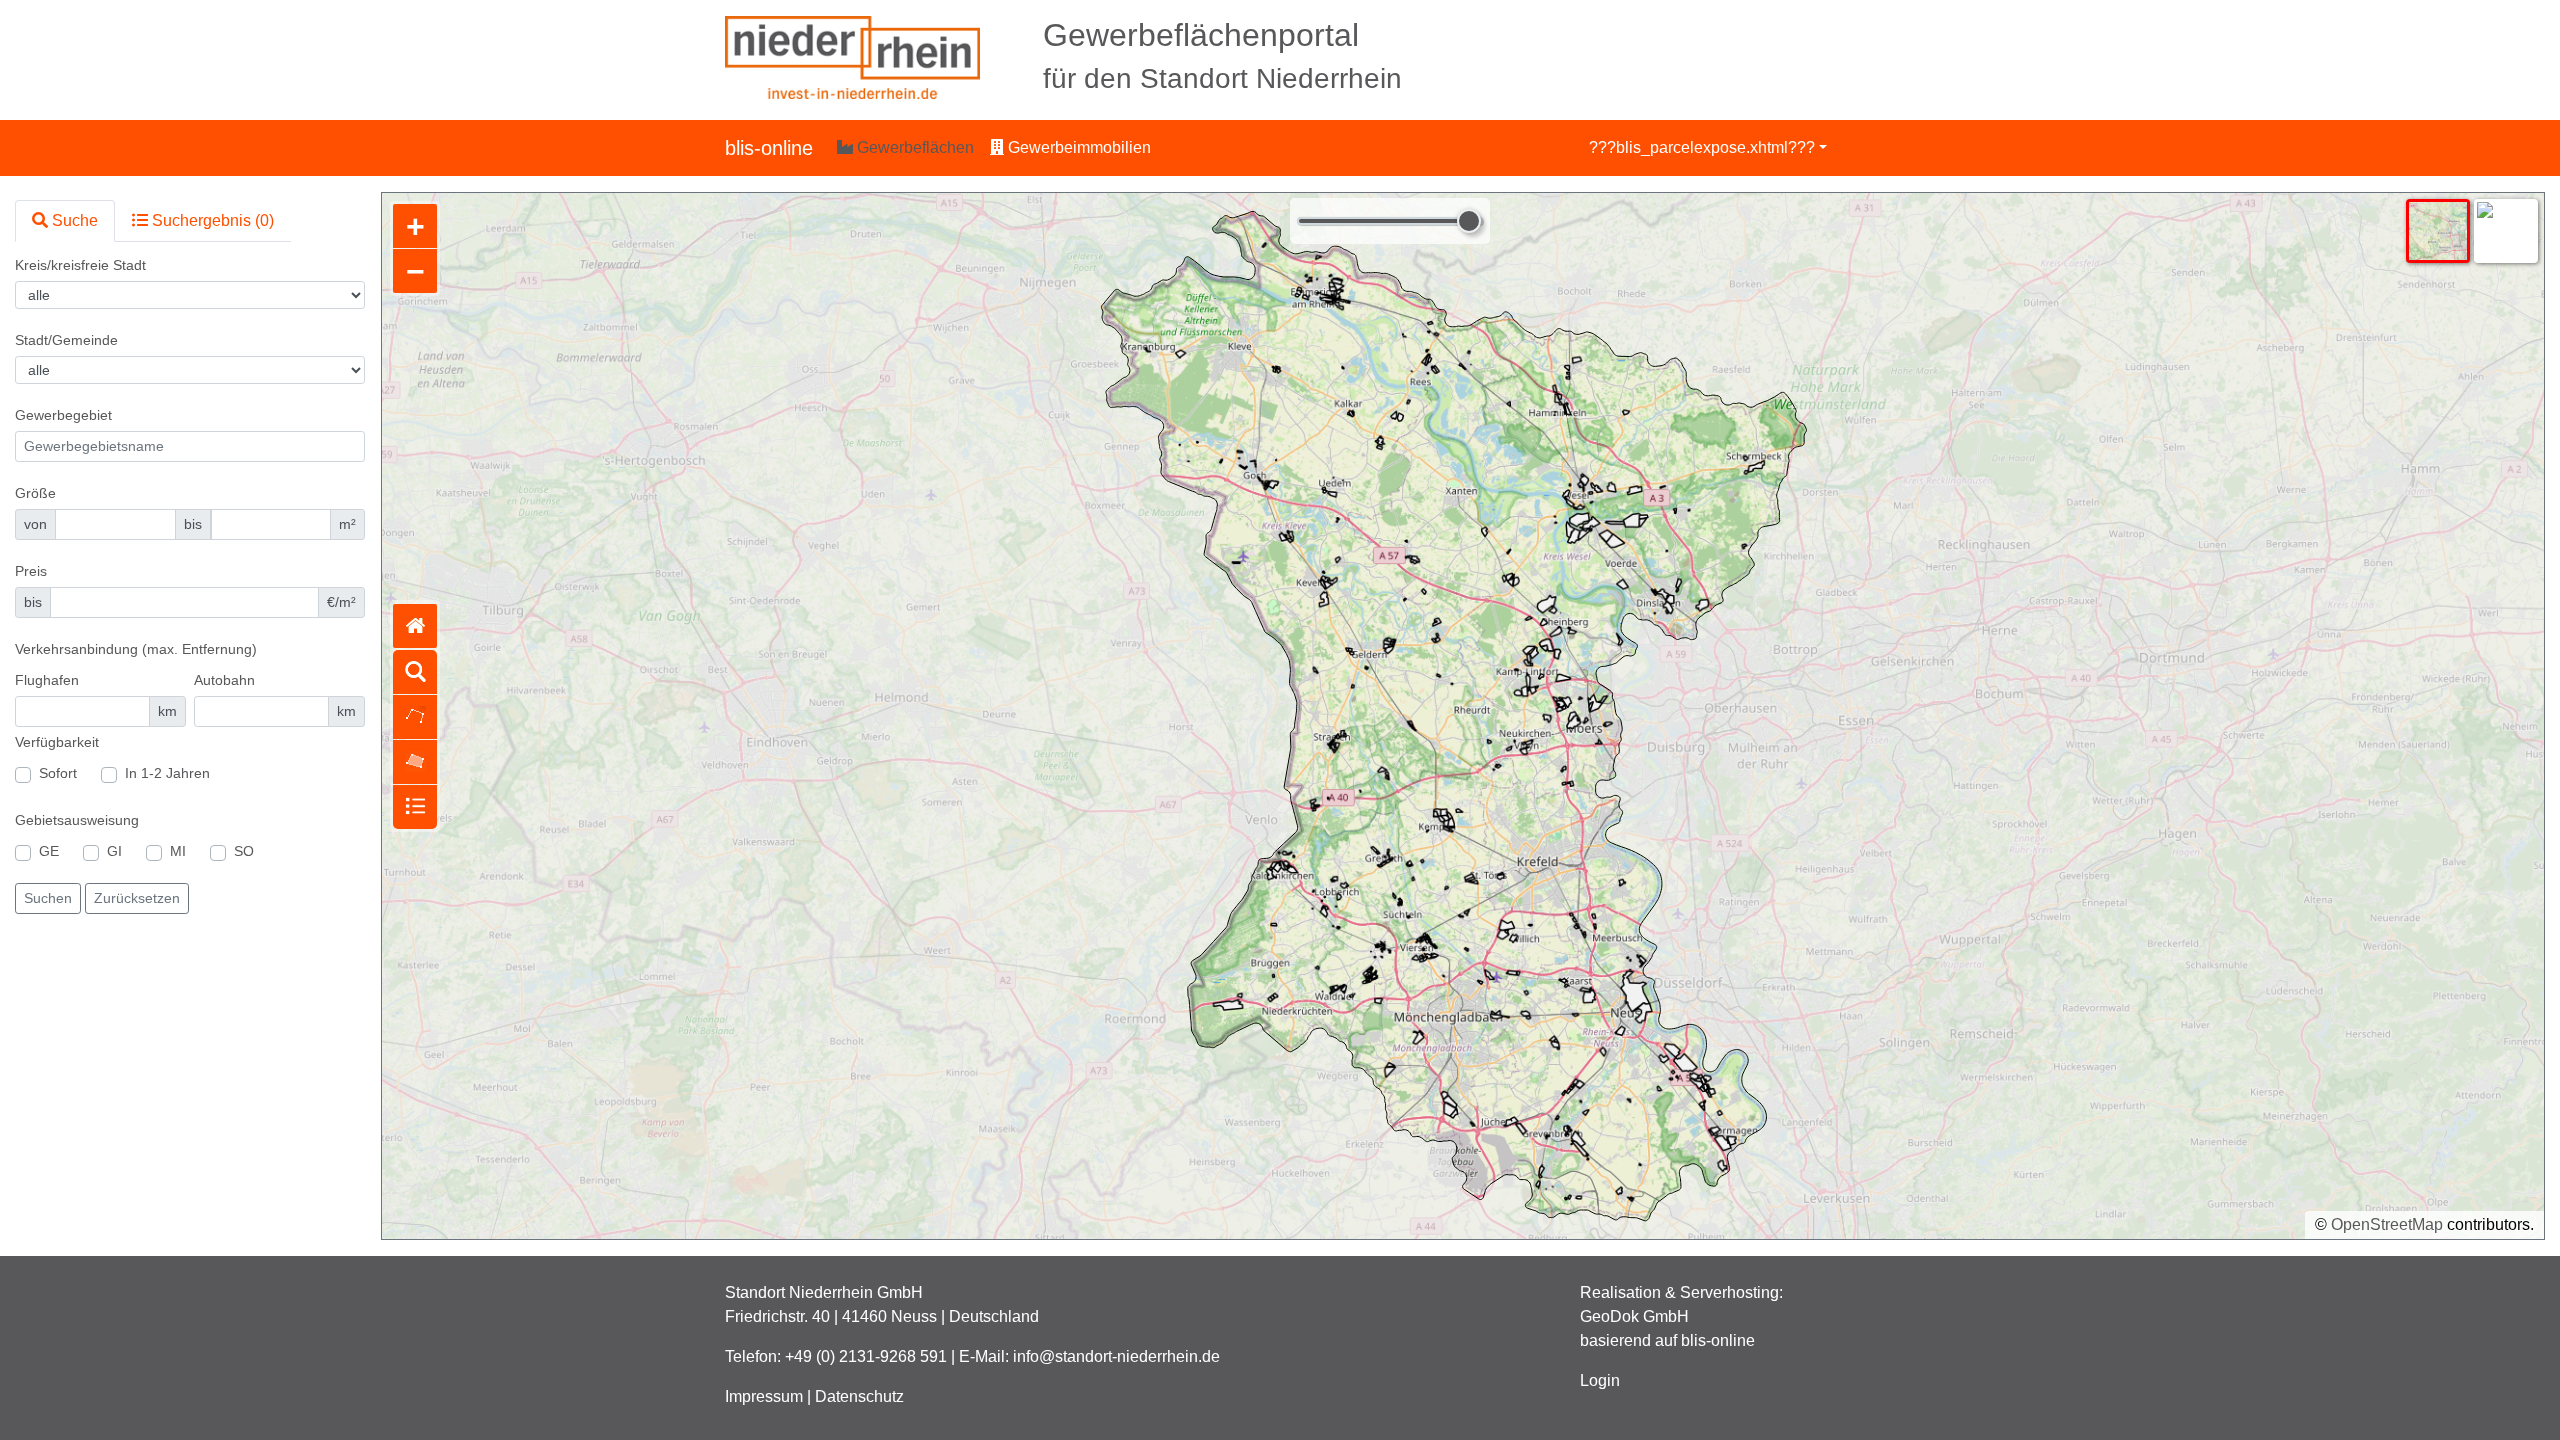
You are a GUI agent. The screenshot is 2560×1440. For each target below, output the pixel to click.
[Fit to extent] (415, 626)
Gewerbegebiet (63, 415)
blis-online (769, 148)
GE (49, 851)
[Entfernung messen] (415, 717)
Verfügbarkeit (57, 742)
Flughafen (47, 680)
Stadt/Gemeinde (66, 340)
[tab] (65, 221)
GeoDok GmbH (1634, 1316)
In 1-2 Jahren (167, 773)
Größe (35, 493)
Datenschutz (859, 1396)
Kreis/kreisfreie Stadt (80, 265)
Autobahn (224, 680)
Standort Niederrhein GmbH (824, 1292)
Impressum (764, 1396)
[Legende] (415, 807)
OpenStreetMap (2387, 1224)
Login (1600, 1380)
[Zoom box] (415, 672)
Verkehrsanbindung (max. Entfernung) (136, 649)
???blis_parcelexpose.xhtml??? (1702, 147)
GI (114, 851)
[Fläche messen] (415, 762)
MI (178, 851)
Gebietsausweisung (77, 820)
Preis (31, 571)
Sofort (58, 773)
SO (244, 851)
